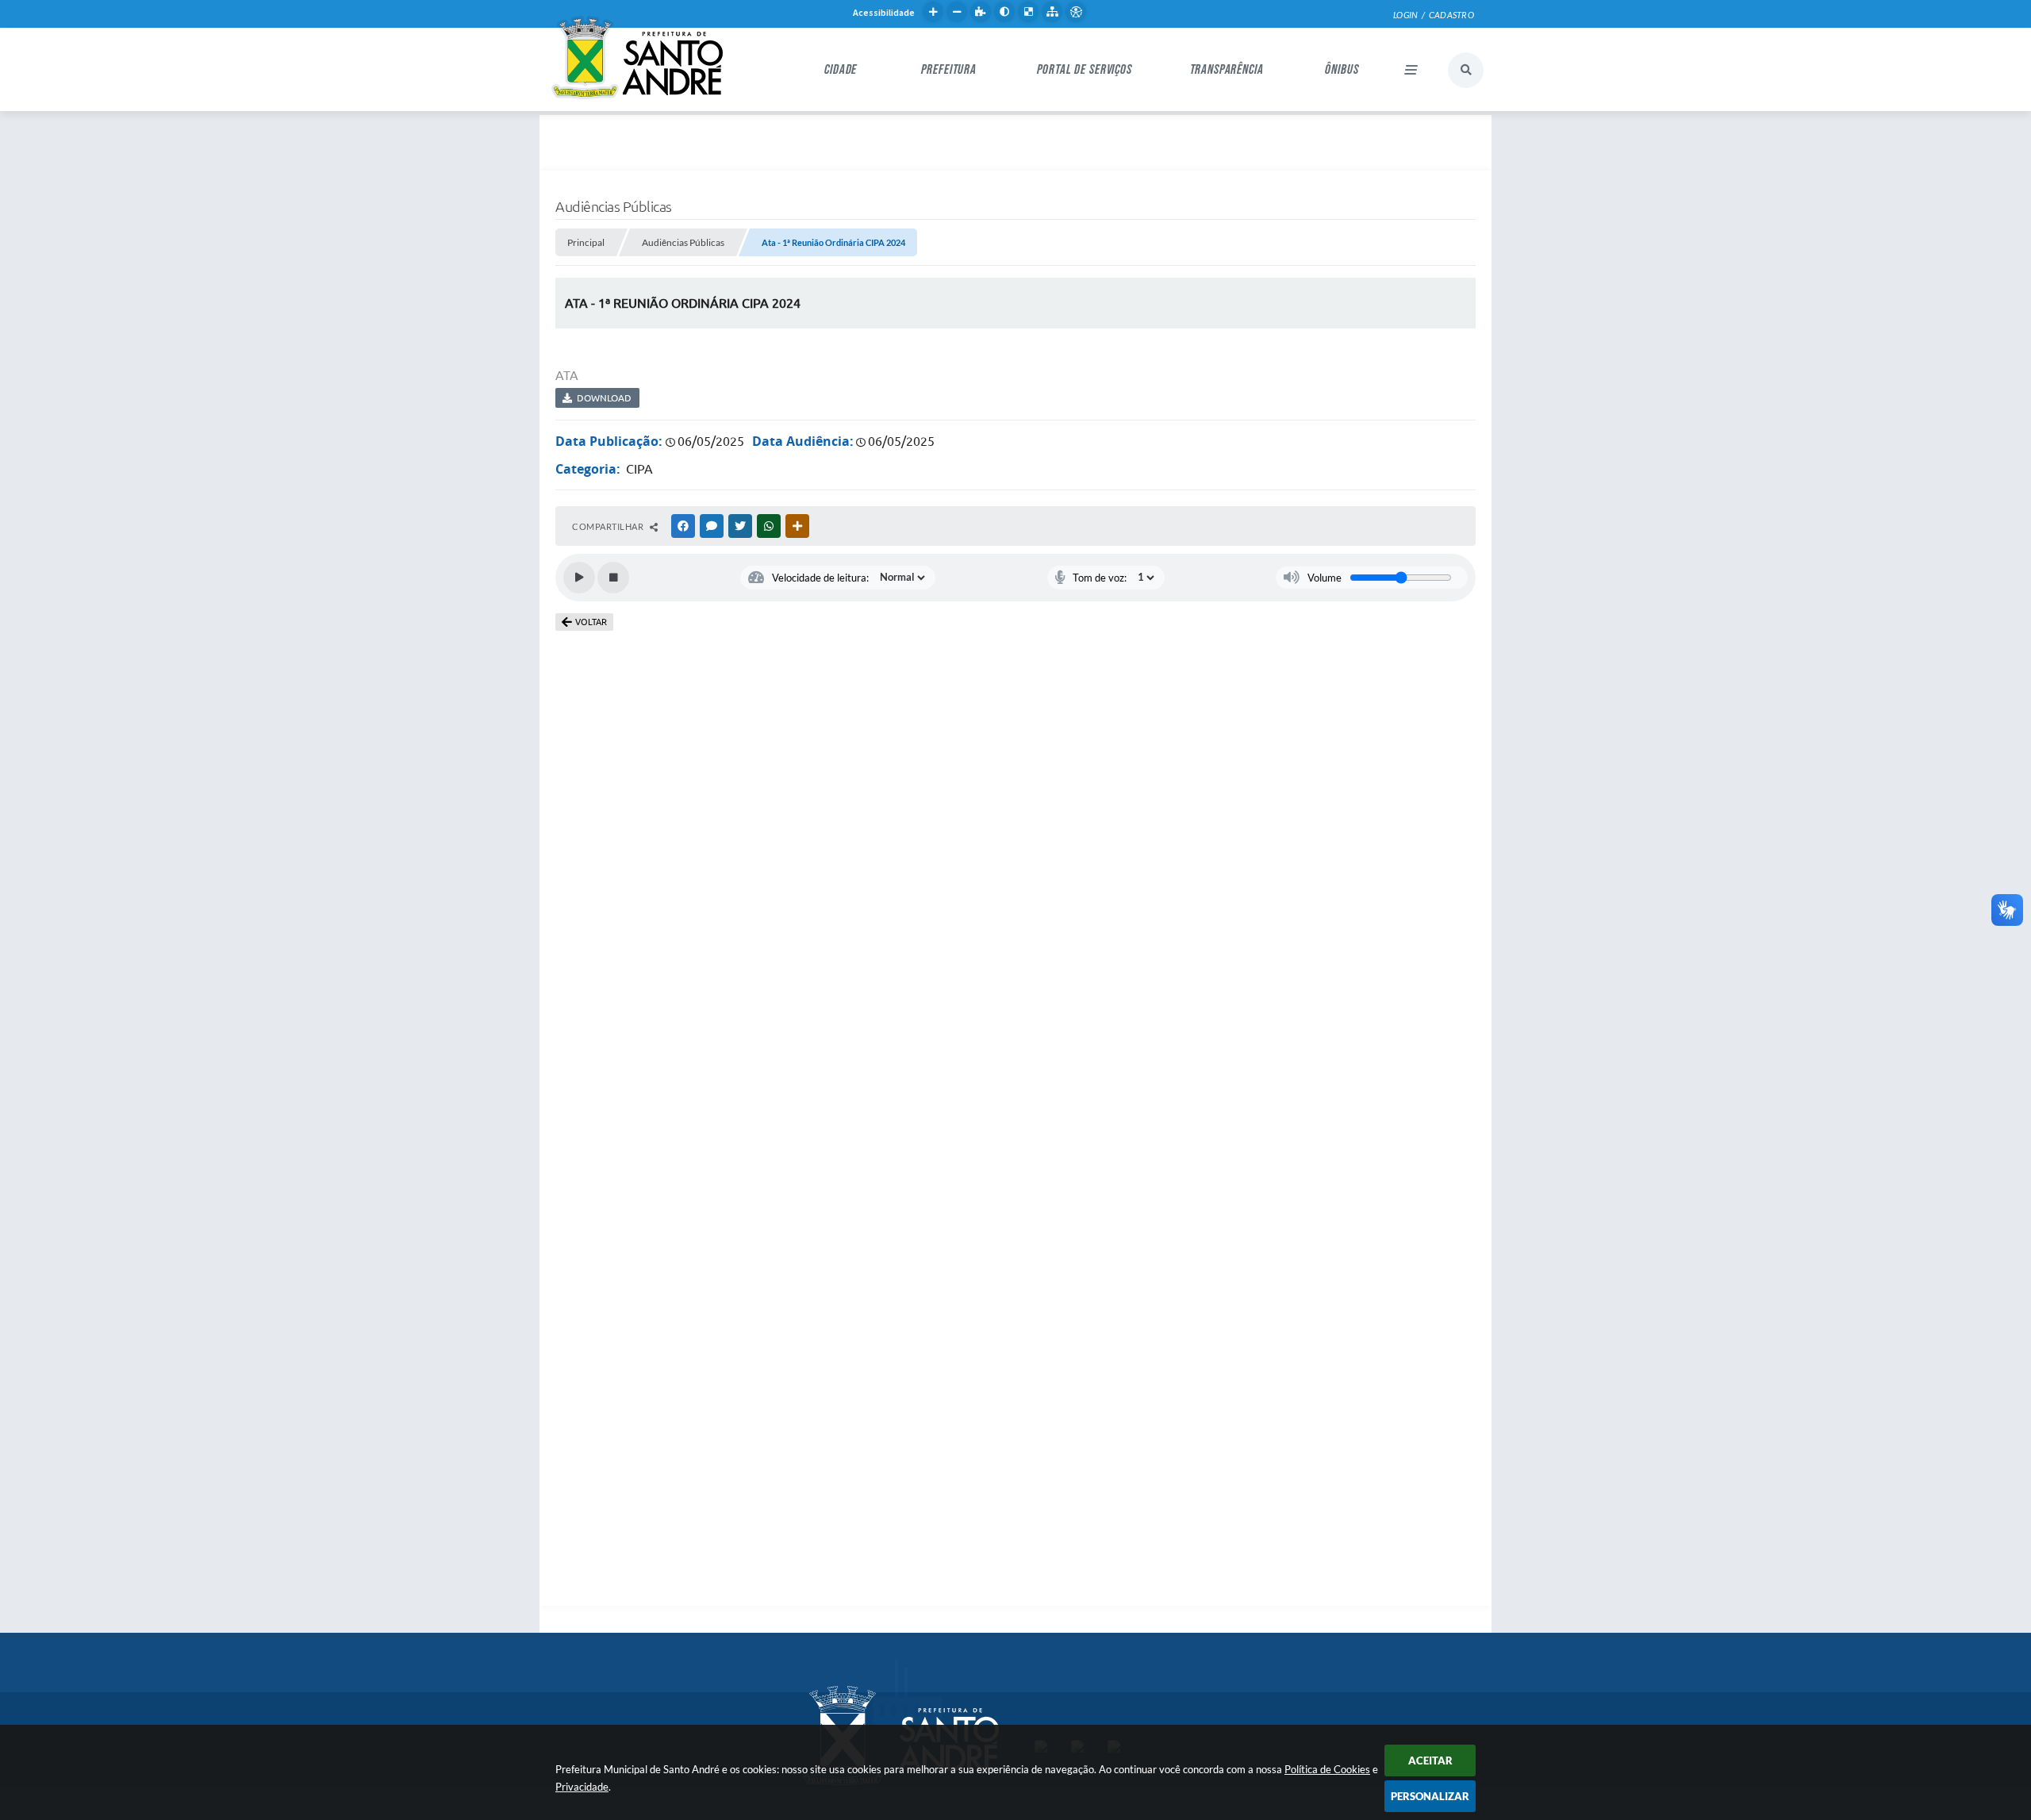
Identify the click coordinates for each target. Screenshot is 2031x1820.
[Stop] (613, 578)
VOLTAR (591, 622)
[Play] (579, 578)
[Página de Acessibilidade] (1076, 12)
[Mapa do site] (1052, 12)
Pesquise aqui (1466, 70)
